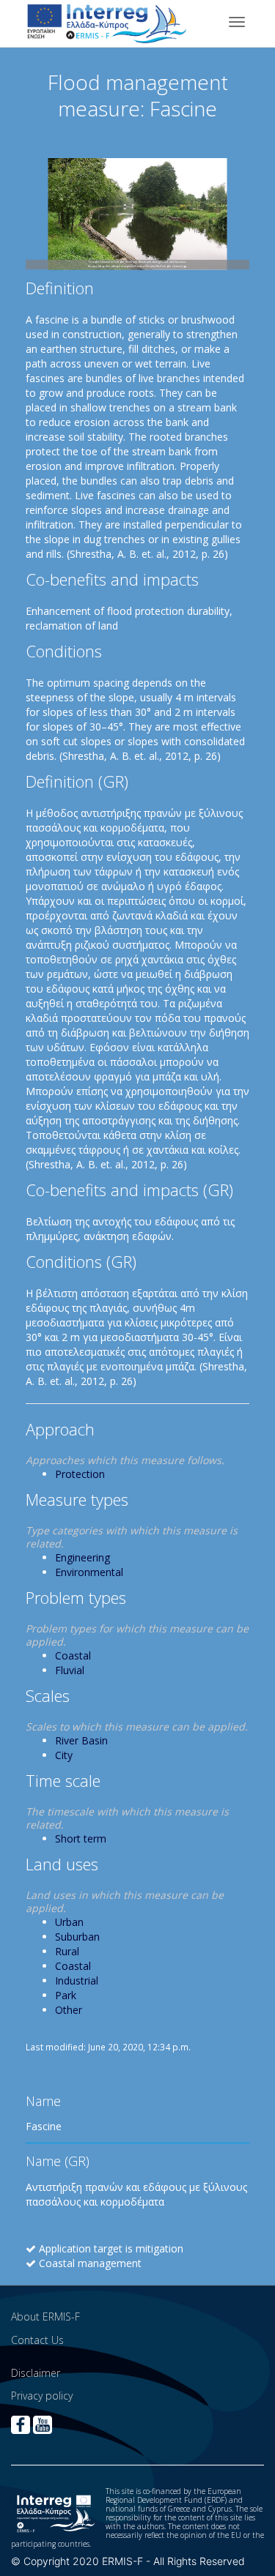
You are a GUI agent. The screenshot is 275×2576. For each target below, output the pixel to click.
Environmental (89, 1572)
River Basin (81, 1740)
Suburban (77, 1937)
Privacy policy (42, 2396)
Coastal (73, 1655)
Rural (67, 1951)
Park (66, 1995)
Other (69, 2010)
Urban (69, 1922)
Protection (80, 1474)
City (64, 1755)
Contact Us (37, 2340)
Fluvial (70, 1670)
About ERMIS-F (45, 2316)
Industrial (77, 1980)
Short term (81, 1838)
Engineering (82, 1557)
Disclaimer (36, 2373)
